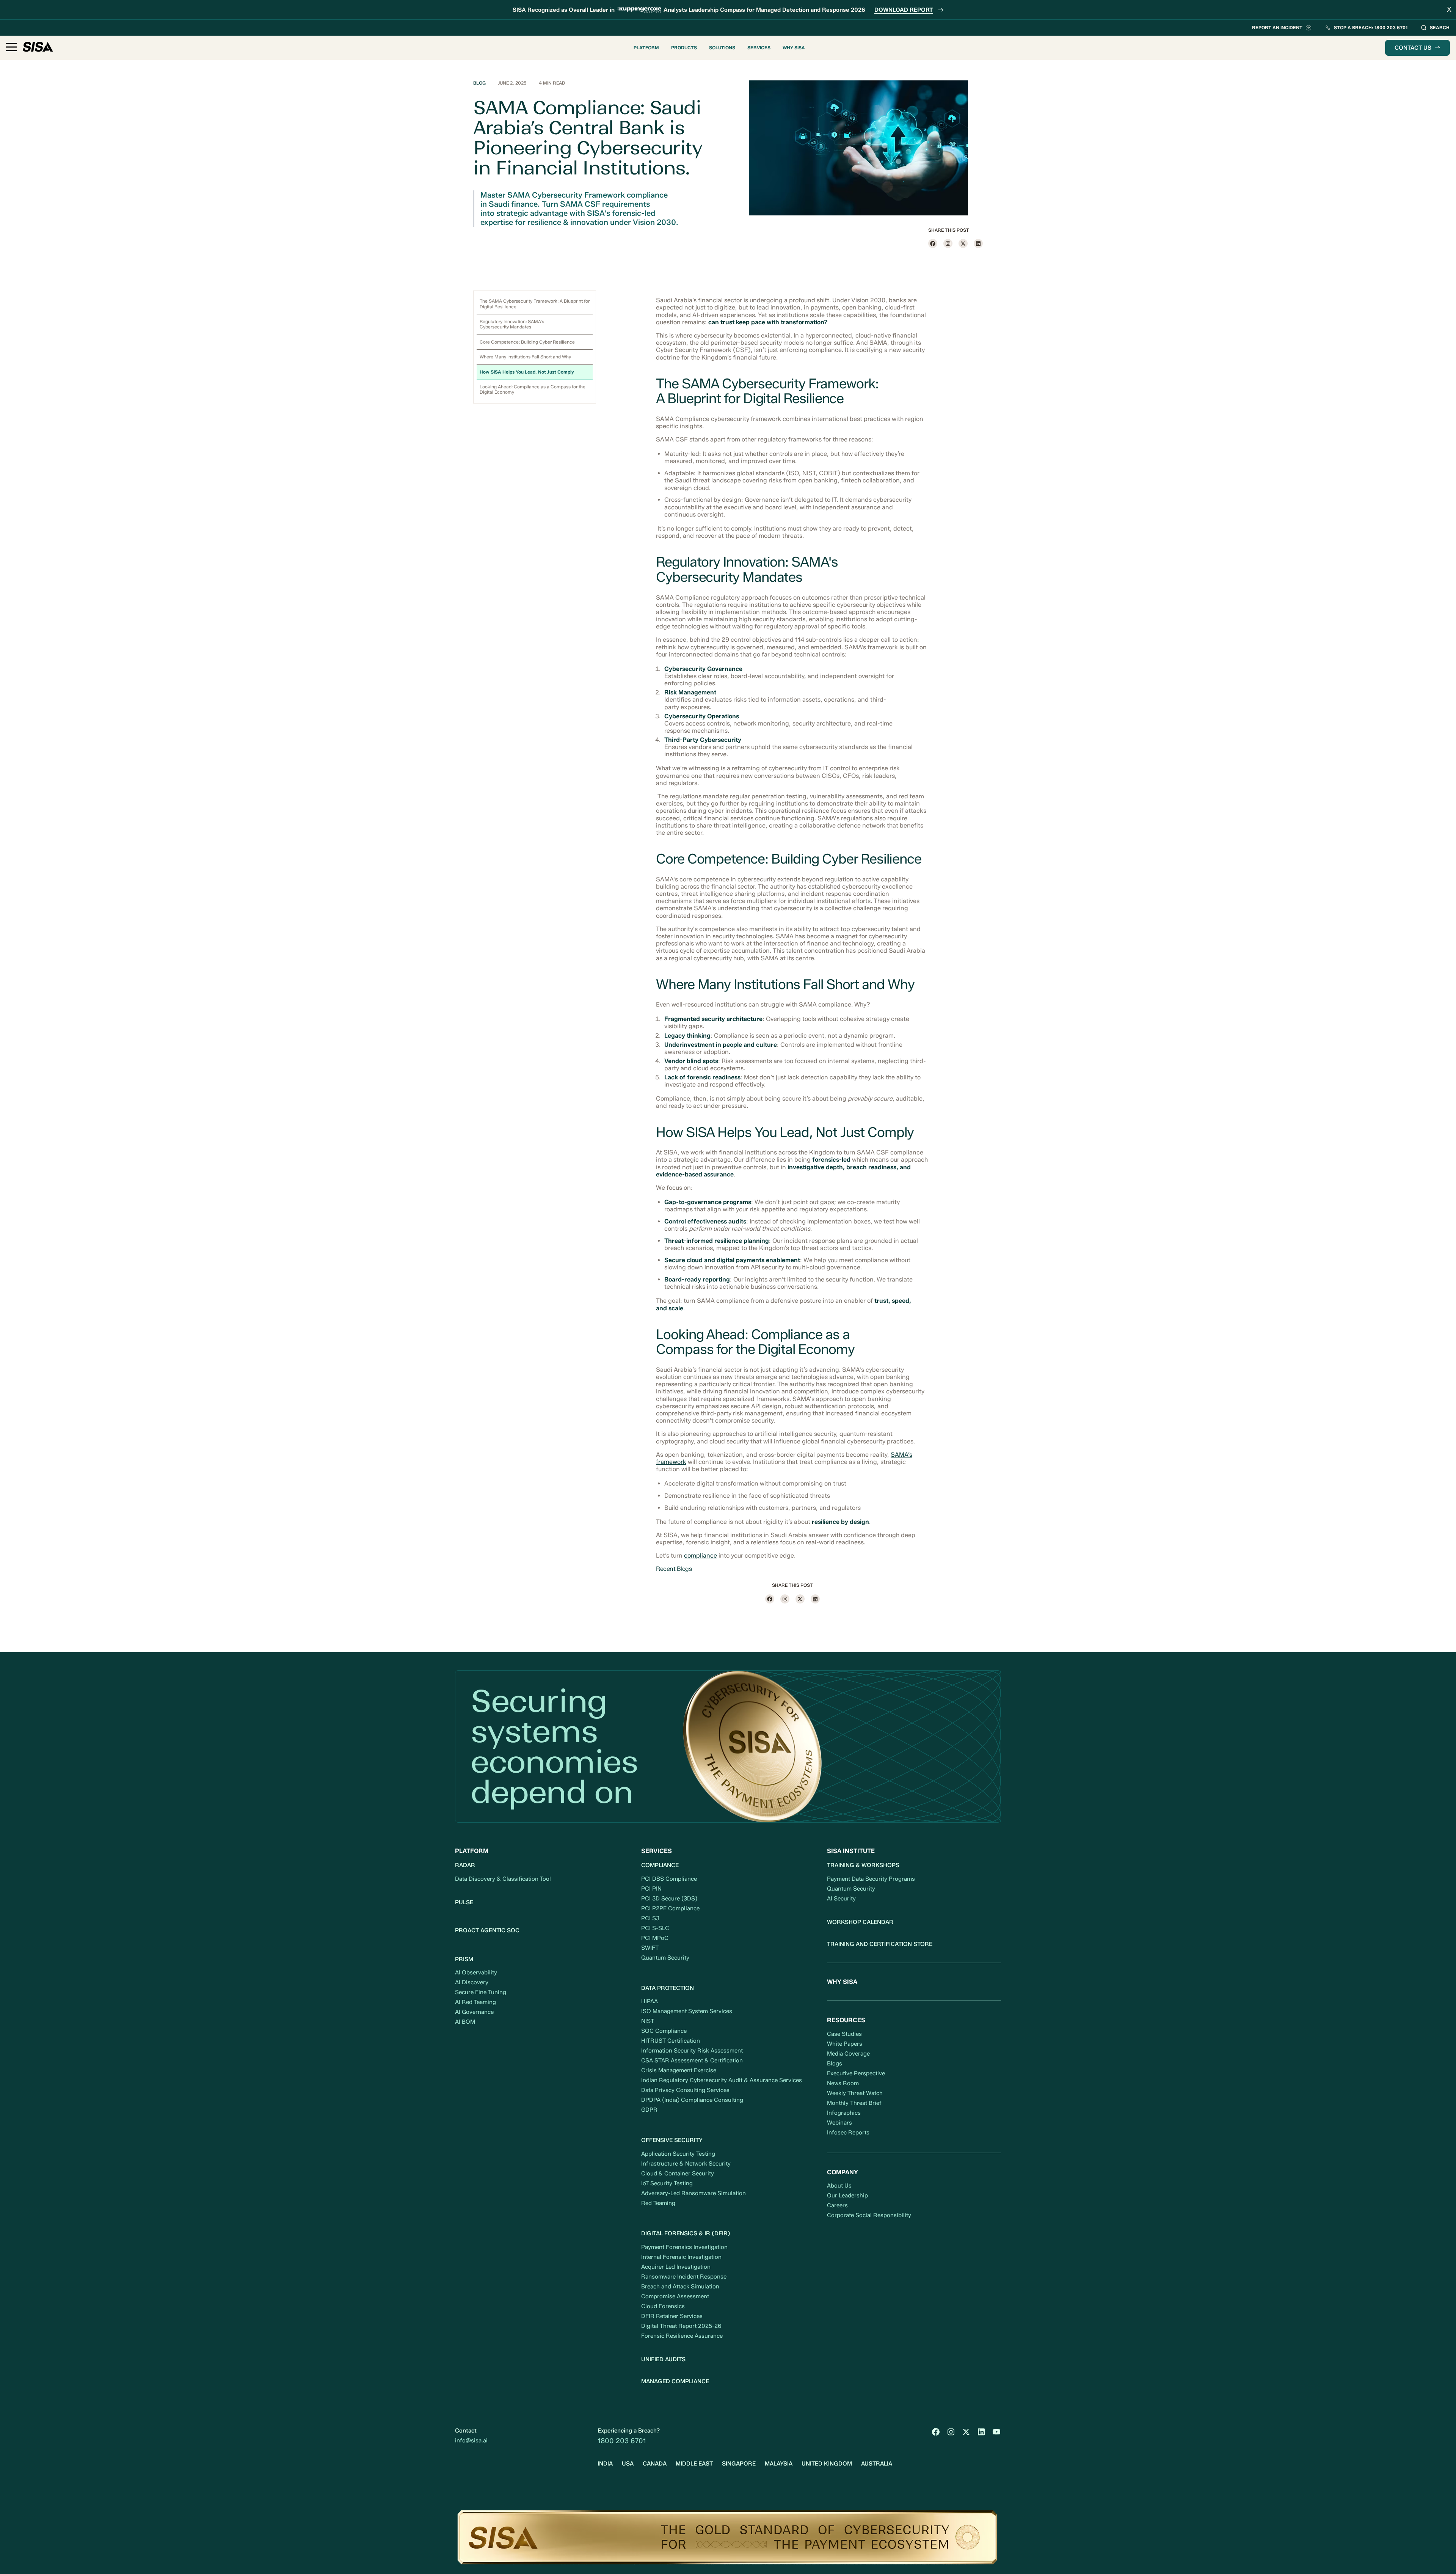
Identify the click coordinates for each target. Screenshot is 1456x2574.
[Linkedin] (978, 243)
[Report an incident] (1282, 28)
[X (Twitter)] (966, 2432)
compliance (701, 1556)
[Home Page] (38, 48)
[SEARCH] (1435, 28)
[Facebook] (933, 243)
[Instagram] (948, 243)
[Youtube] (996, 2432)
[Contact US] (1418, 48)
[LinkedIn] (981, 2432)
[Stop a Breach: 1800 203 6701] (1366, 28)
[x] (963, 243)
